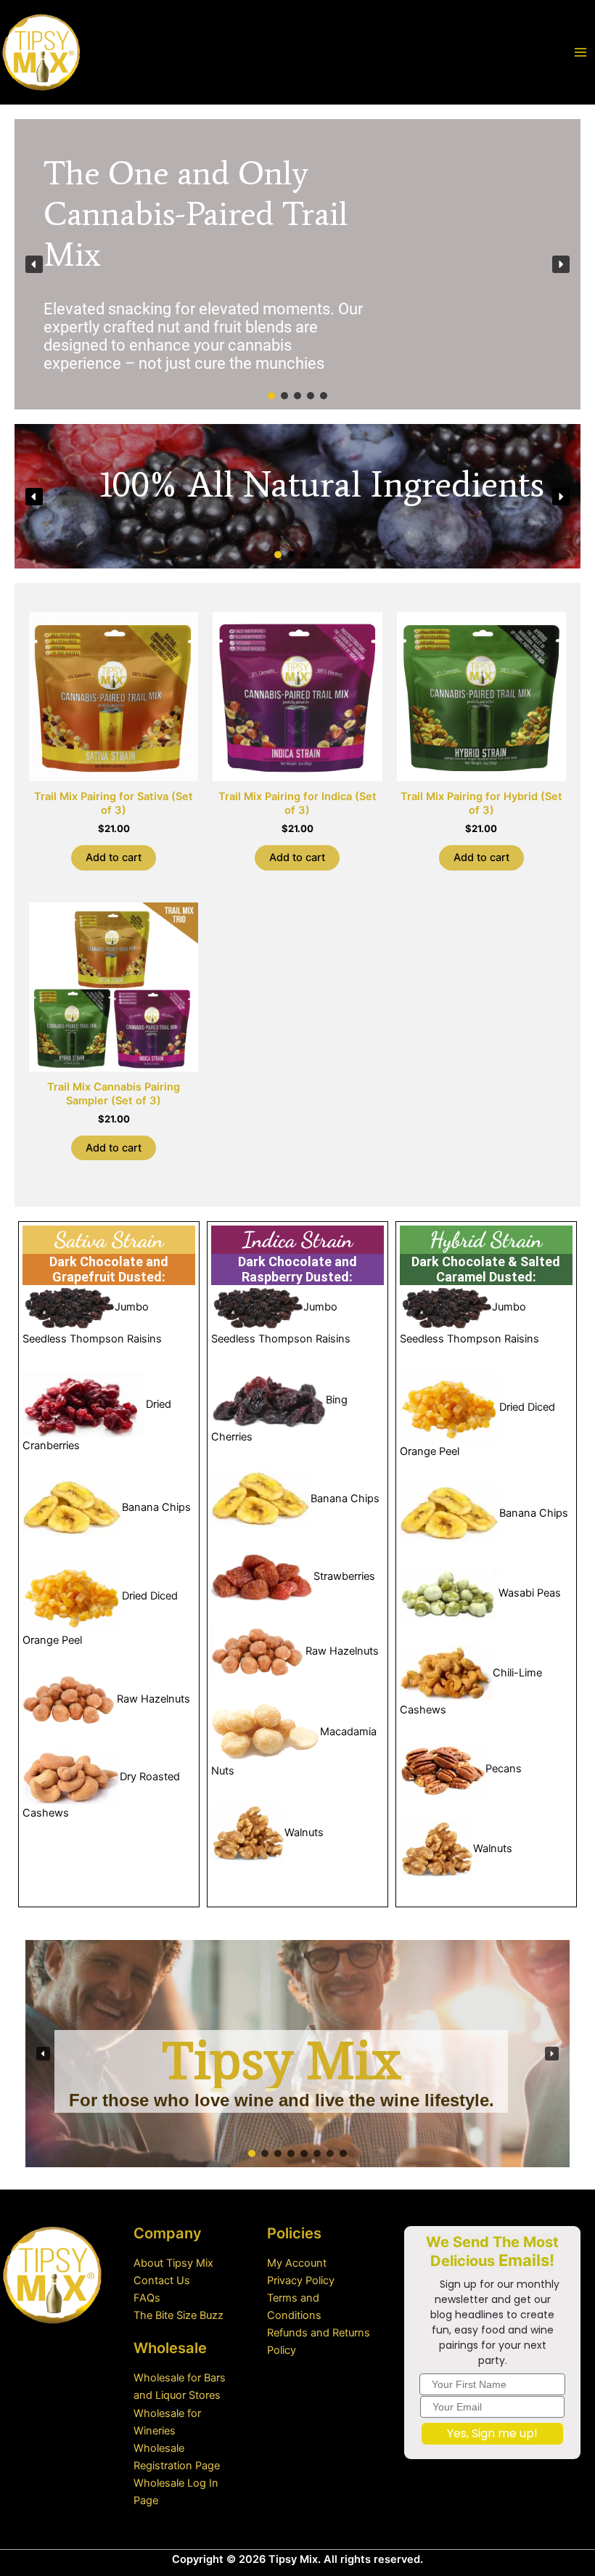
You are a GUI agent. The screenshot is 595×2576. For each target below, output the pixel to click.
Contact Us (162, 2281)
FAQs (147, 2298)
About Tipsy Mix (173, 2263)
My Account (297, 2263)
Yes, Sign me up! (492, 2433)
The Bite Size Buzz (178, 2315)
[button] (34, 264)
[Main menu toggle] (580, 52)
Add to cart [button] (114, 857)
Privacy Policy (301, 2281)
